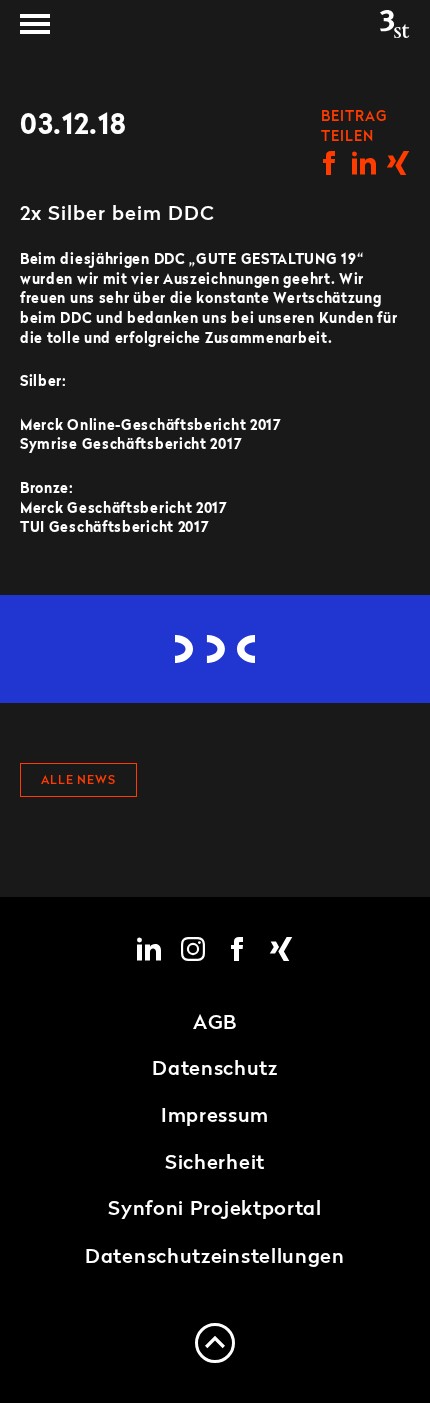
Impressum (215, 1117)
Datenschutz (215, 1070)
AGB (215, 1024)
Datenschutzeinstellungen (215, 1258)
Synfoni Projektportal (215, 1210)
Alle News (78, 781)
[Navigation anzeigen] (35, 24)
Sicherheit (215, 1164)
